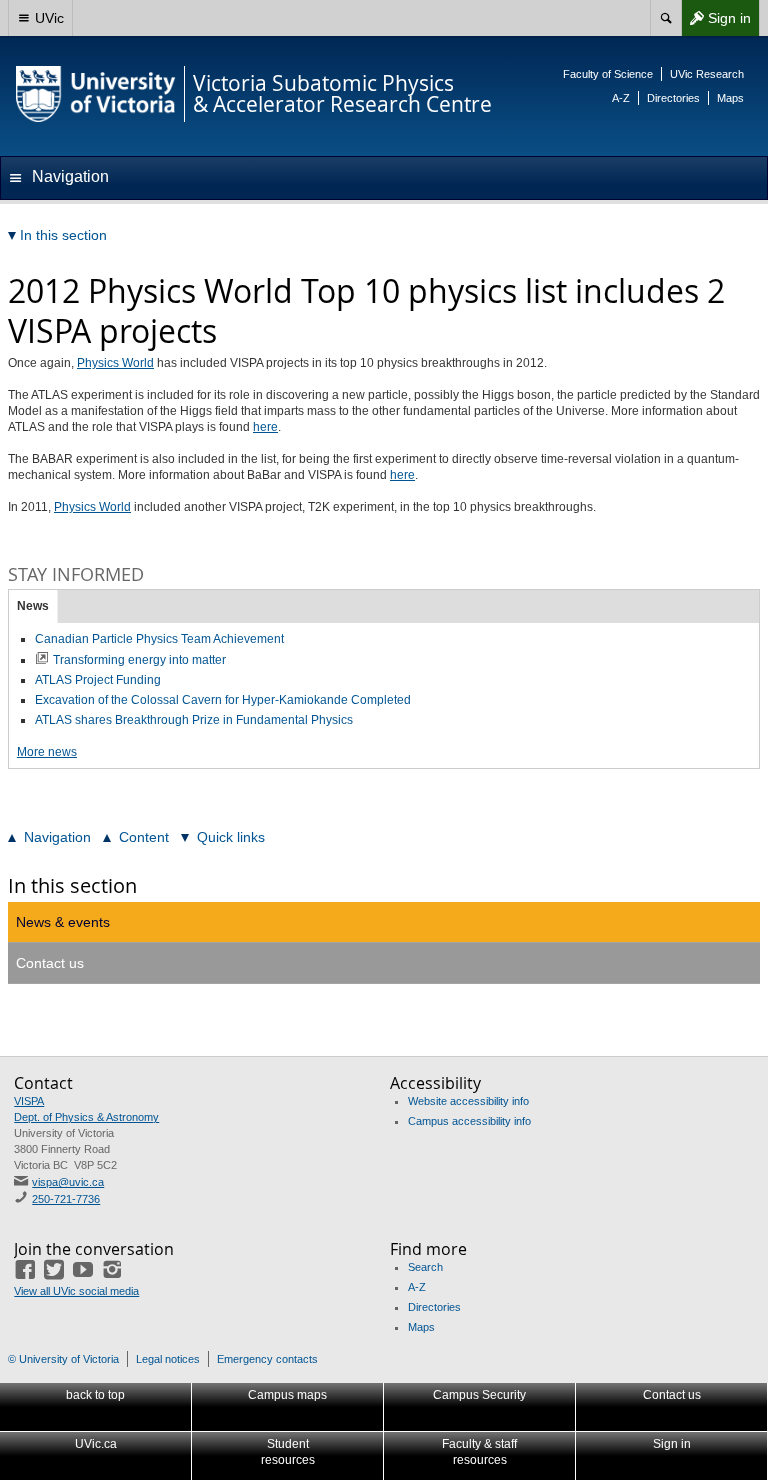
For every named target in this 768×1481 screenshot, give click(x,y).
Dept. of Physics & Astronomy (86, 1117)
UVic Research (707, 74)
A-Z (621, 98)
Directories (673, 98)
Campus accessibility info (469, 1121)
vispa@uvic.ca (68, 1182)
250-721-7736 (66, 1199)
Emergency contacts (267, 1359)
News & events (63, 922)
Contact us (50, 963)
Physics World (115, 363)
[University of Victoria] (96, 94)
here (265, 427)
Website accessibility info (468, 1101)
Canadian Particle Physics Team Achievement (159, 639)
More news (47, 752)
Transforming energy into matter (139, 660)
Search (425, 1267)
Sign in (716, 22)
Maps (730, 98)
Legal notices (168, 1359)
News (33, 606)
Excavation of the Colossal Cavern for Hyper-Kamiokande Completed (223, 700)
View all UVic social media (76, 1291)
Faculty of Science (608, 74)
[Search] (665, 18)
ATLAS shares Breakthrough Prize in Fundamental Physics (194, 720)
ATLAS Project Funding (98, 680)
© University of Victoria (63, 1359)
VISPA (29, 1101)
